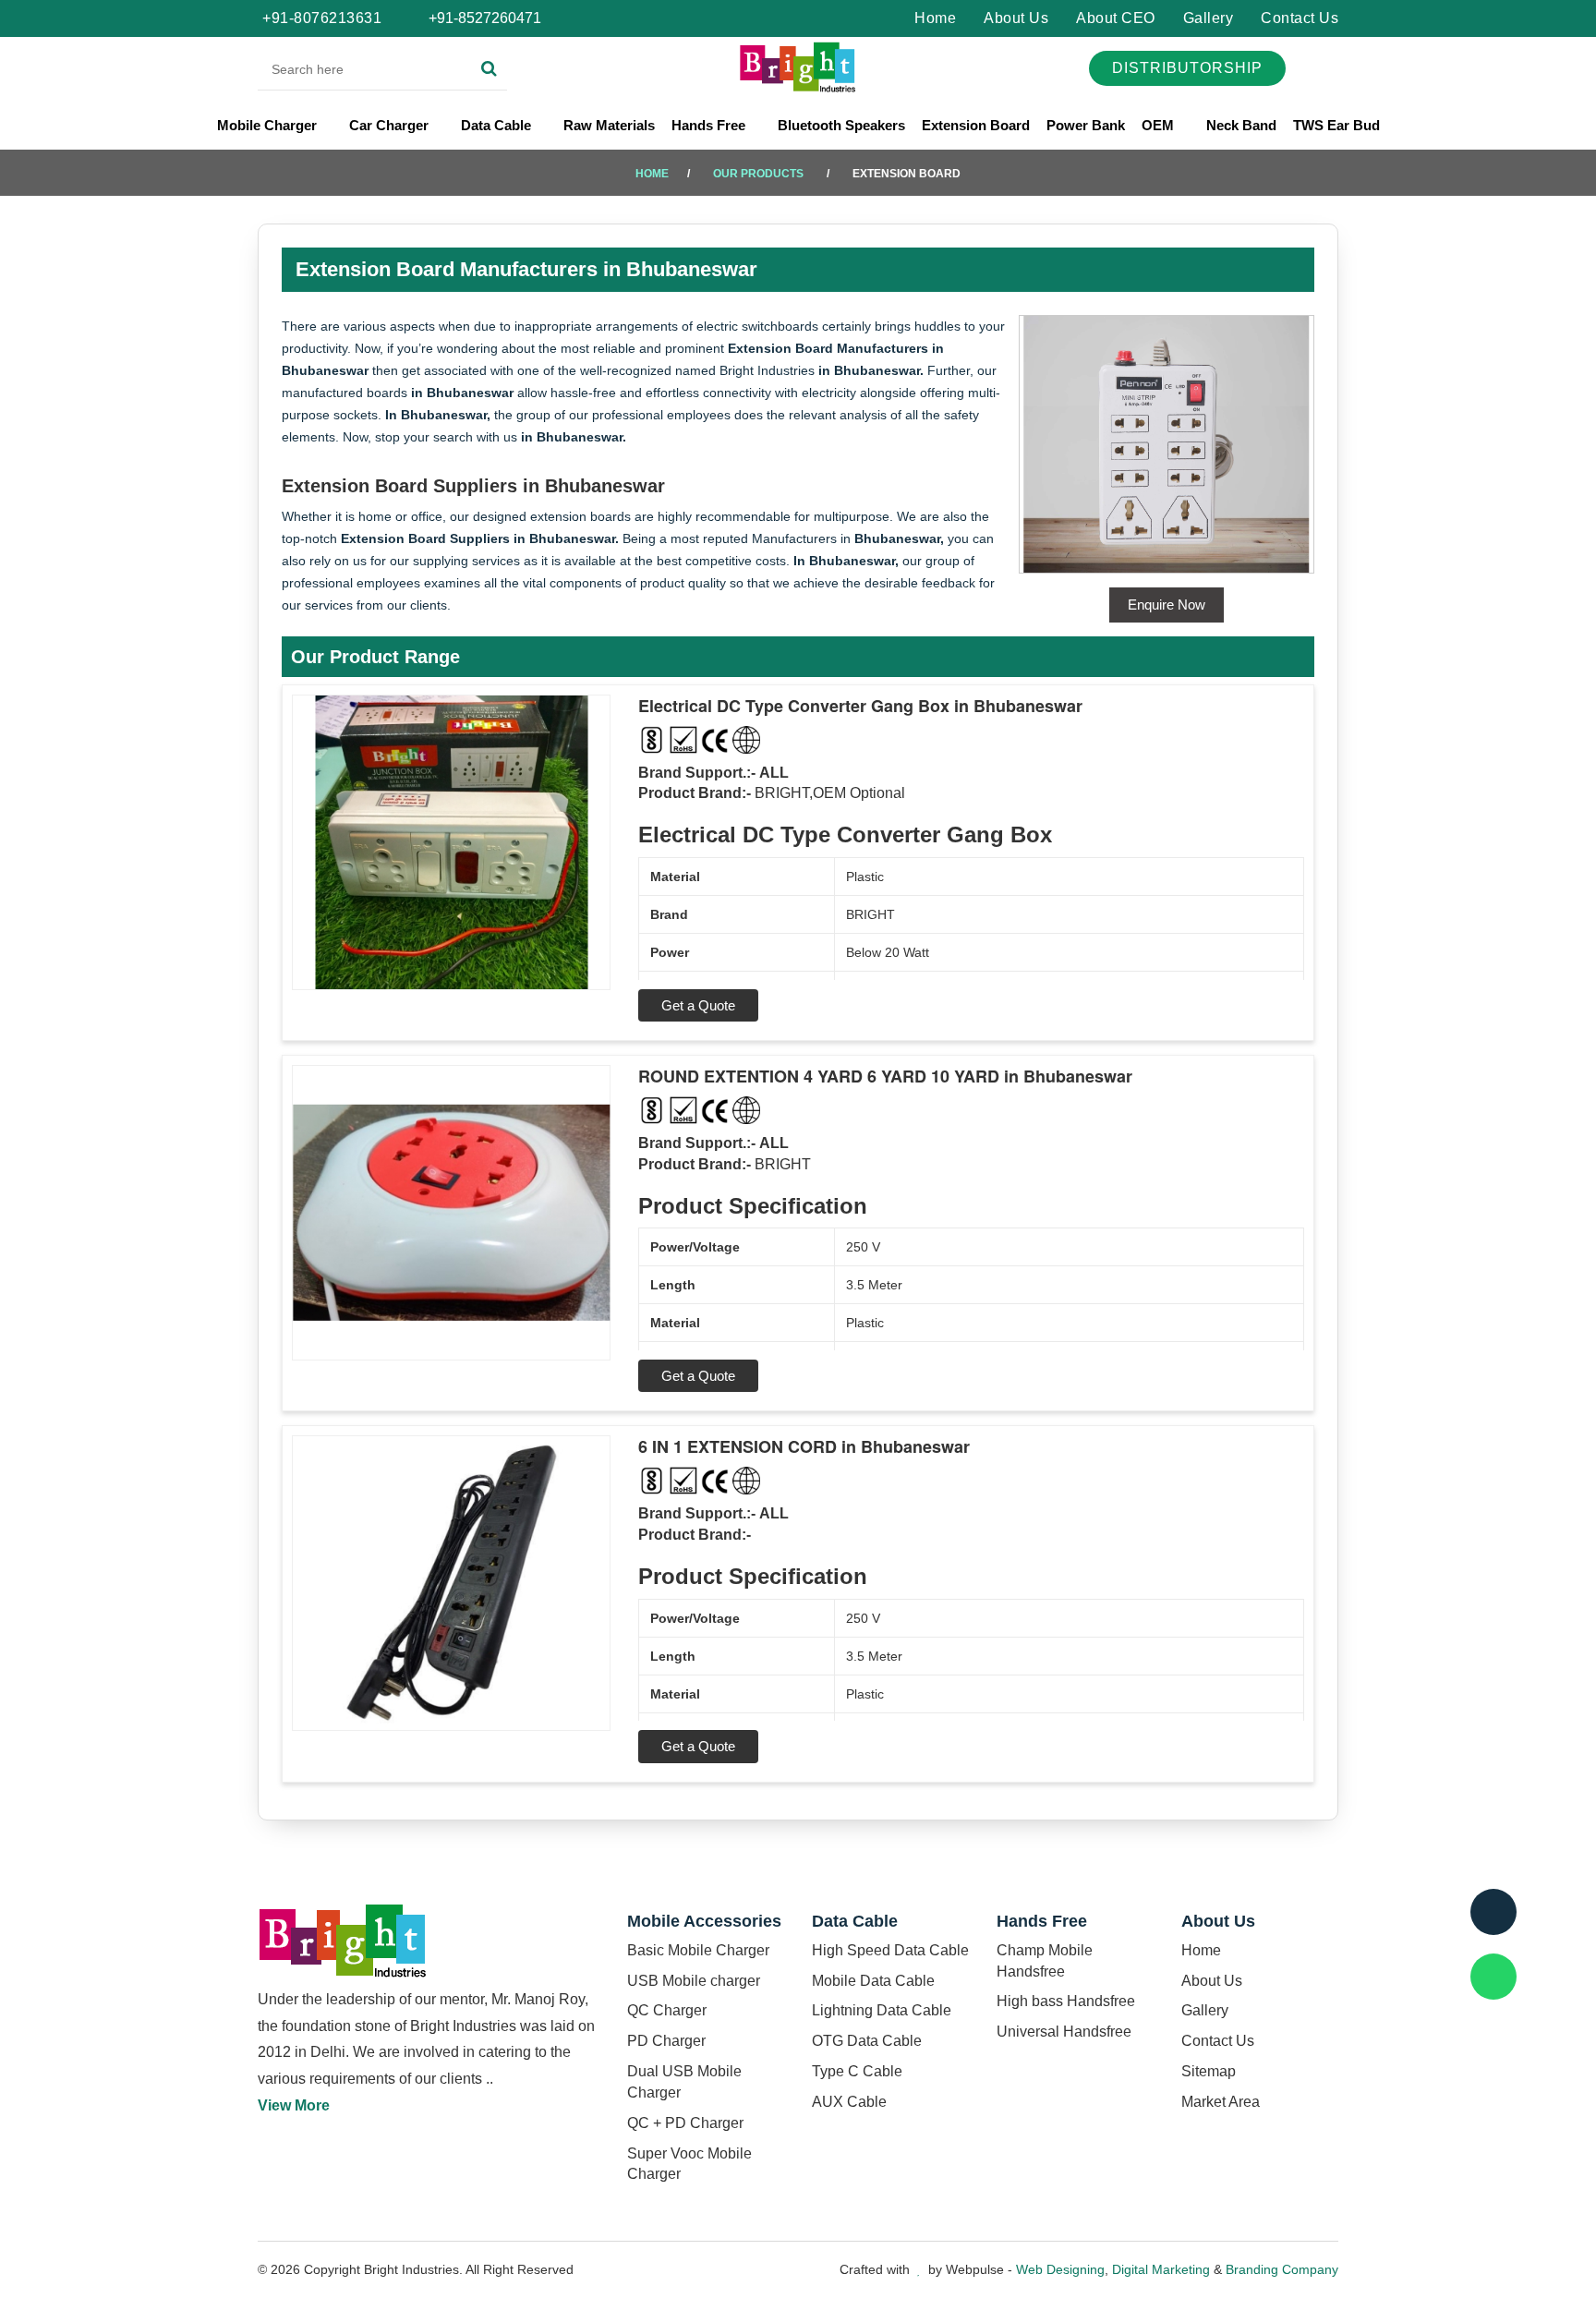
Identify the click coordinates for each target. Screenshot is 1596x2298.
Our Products (758, 174)
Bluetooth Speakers (841, 125)
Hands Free (710, 125)
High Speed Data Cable (890, 1950)
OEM (1160, 125)
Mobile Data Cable (873, 1981)
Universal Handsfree (1064, 2032)
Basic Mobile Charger (698, 1950)
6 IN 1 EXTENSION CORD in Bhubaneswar (804, 1446)
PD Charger (666, 2041)
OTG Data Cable (867, 2041)
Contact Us (1300, 18)
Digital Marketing (1161, 2269)
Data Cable (498, 125)
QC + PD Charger (685, 2123)
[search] (489, 69)
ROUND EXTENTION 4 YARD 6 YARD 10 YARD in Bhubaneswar (885, 1076)
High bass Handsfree (1066, 2001)
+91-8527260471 (483, 18)
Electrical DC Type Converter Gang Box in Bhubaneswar (860, 706)
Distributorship (1187, 68)
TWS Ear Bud (1336, 125)
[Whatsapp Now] (1493, 1977)
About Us (1016, 18)
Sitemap (1209, 2071)
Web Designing (1060, 2269)
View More (294, 2105)
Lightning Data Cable (882, 2010)
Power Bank (1086, 125)
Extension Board (976, 125)
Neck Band (1241, 125)
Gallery (1209, 18)
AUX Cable (849, 2102)
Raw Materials (609, 125)
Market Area (1221, 2102)
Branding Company (1282, 2269)
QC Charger (667, 2010)
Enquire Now (1167, 605)
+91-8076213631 (322, 18)
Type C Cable (857, 2071)
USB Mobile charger (694, 1981)
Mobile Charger (269, 125)
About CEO (1116, 18)
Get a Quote (698, 1005)
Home (935, 18)
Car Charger (391, 125)
